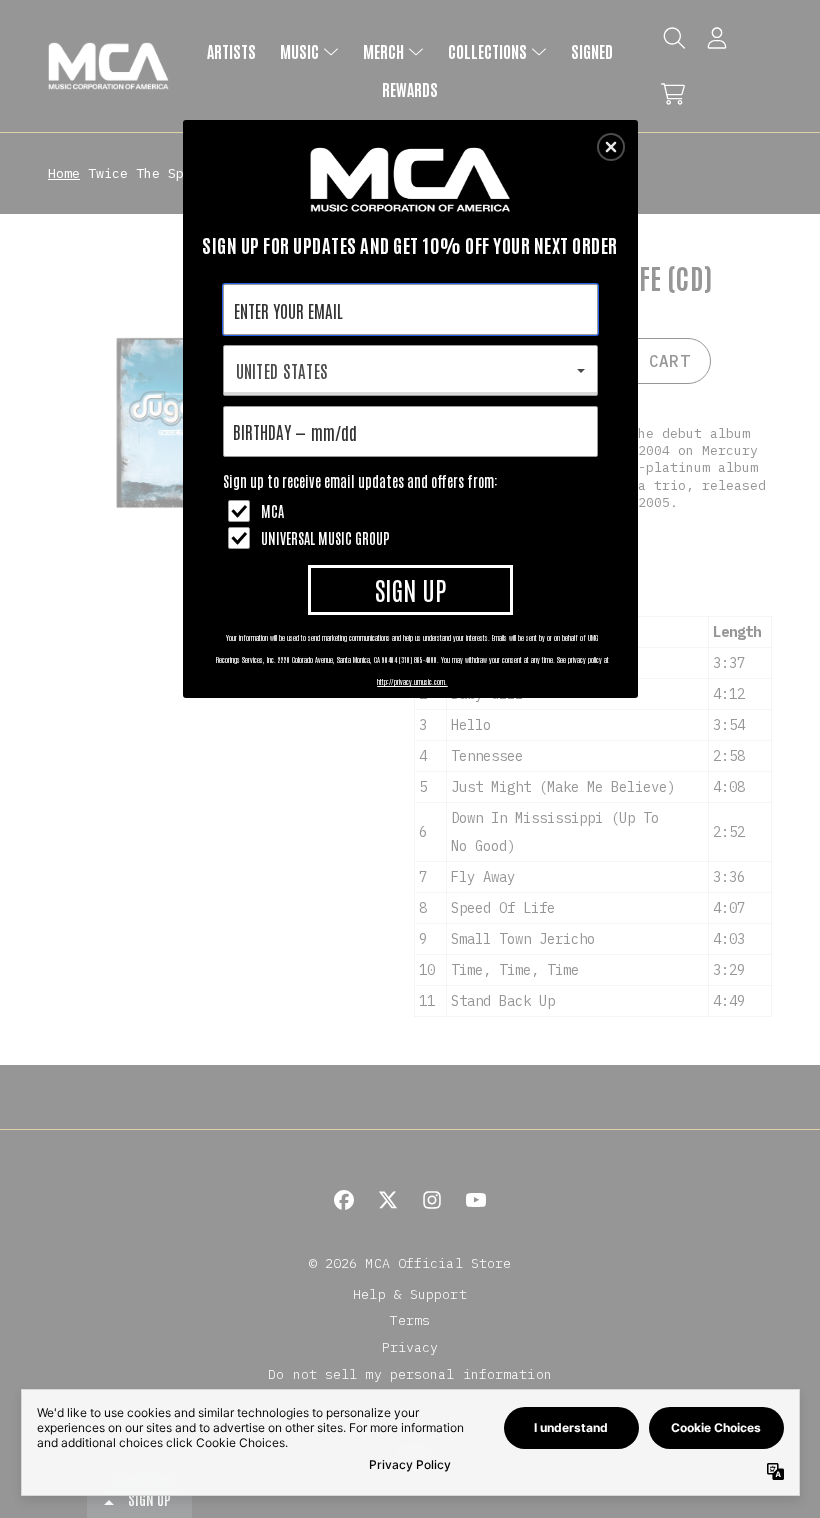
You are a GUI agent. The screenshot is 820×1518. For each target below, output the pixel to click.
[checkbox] (413, 511)
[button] (611, 147)
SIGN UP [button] (410, 589)
